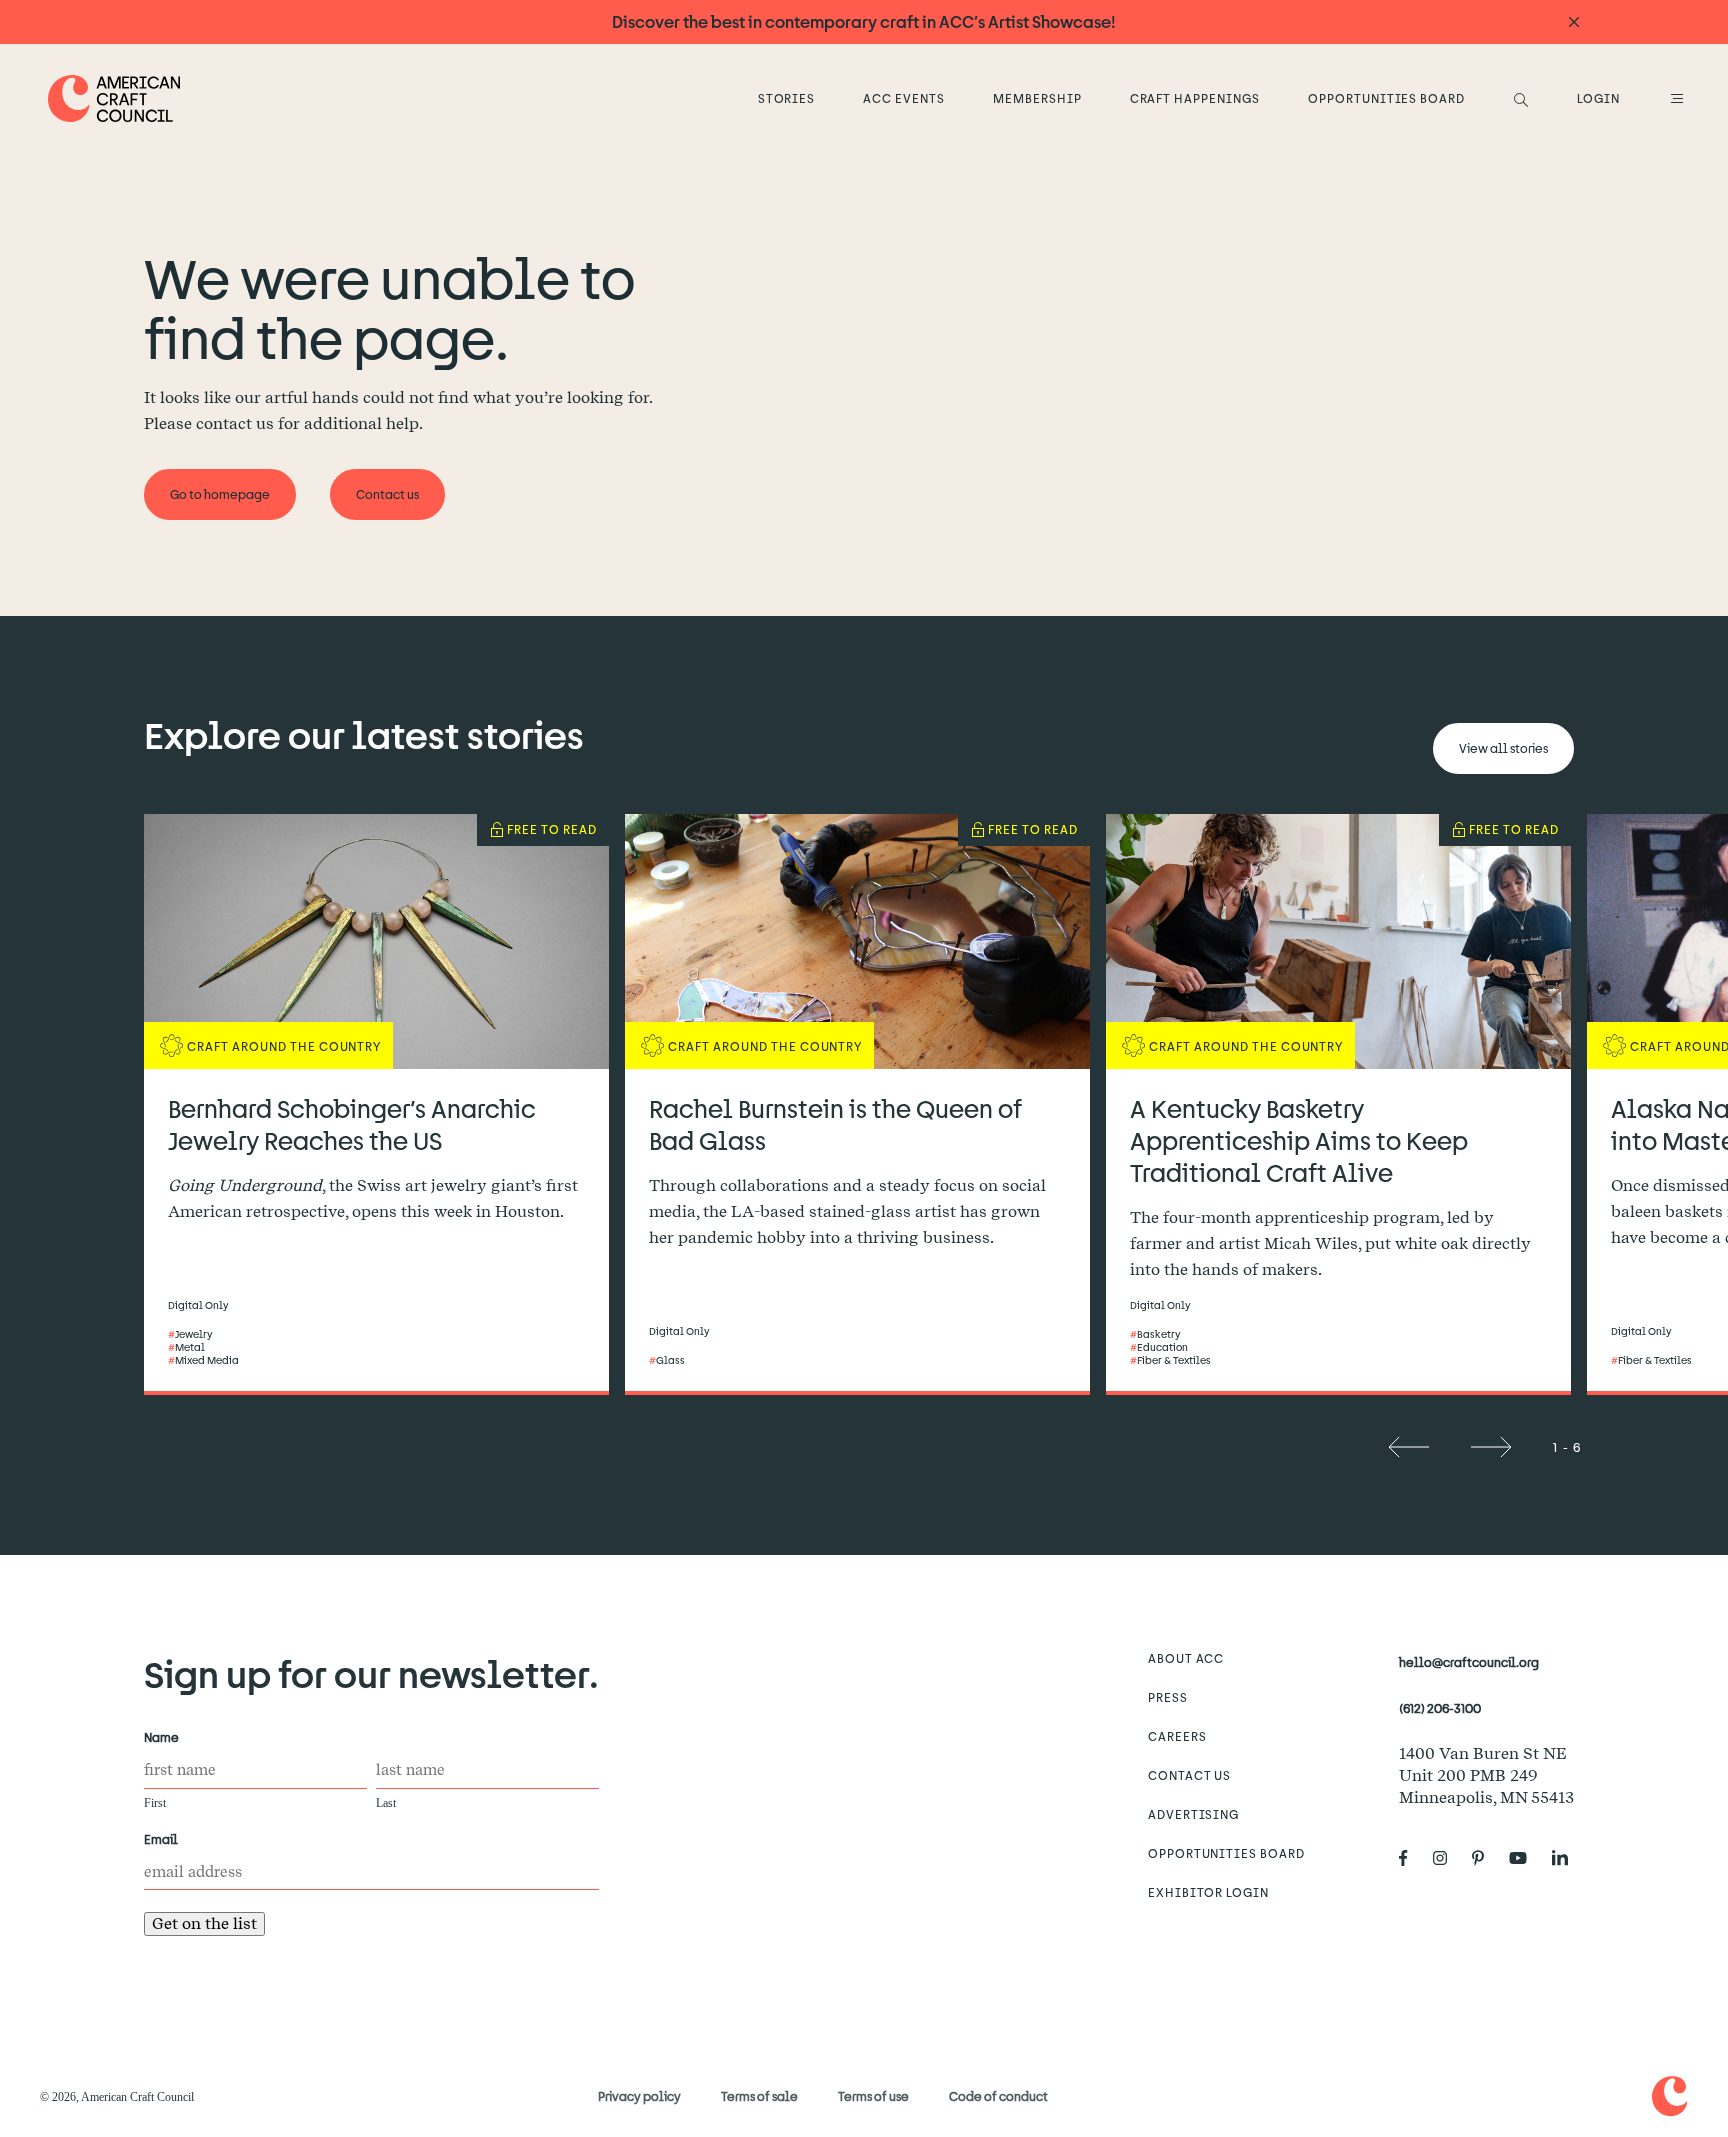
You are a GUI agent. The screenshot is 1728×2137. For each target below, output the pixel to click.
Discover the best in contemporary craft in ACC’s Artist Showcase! (864, 21)
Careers (1177, 1736)
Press (1168, 1697)
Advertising (1194, 1814)
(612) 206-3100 (1440, 1708)
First (155, 1803)
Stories (787, 98)
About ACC (1186, 1658)
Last (386, 1803)
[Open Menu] (1674, 98)
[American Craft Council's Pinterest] (1486, 1858)
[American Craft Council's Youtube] (1526, 1858)
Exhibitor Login (1208, 1892)
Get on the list (204, 1923)
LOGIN (1598, 98)
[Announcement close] (1574, 22)
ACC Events (904, 98)
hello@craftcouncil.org (1469, 1662)
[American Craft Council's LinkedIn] (1568, 1858)
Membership (1037, 98)
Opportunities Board (1386, 98)
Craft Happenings (1195, 98)
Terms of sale (759, 2096)
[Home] (114, 98)
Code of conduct (998, 2096)
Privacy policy (639, 2096)
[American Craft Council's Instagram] (1448, 1858)
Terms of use (873, 2096)
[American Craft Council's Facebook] (1411, 1858)
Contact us (1190, 1775)
